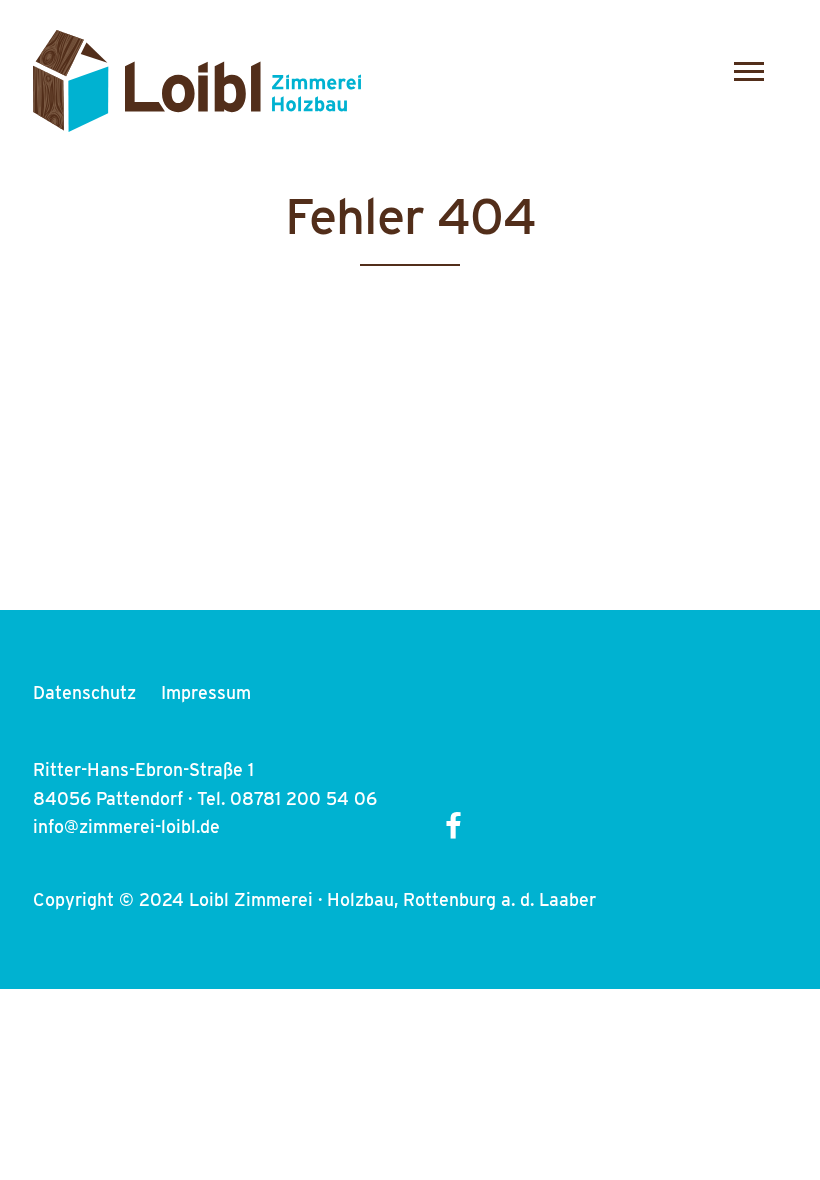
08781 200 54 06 (303, 798)
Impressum (206, 692)
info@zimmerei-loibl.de (126, 826)
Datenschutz (84, 692)
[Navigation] (754, 72)
